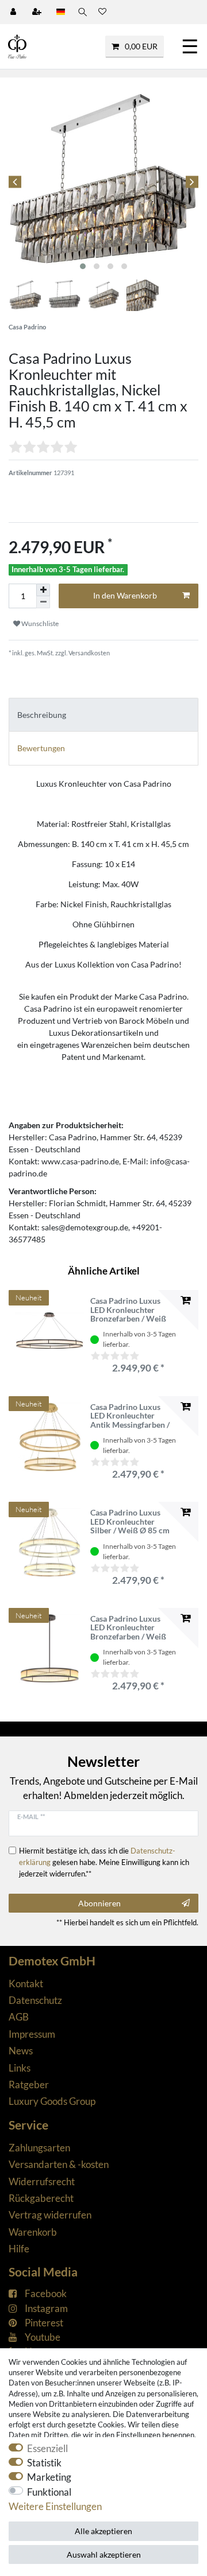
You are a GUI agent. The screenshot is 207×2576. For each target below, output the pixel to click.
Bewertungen (41, 748)
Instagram (46, 2308)
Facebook (46, 2293)
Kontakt (26, 1984)
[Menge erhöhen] (43, 590)
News (21, 2051)
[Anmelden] (14, 12)
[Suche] (82, 12)
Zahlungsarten (39, 2148)
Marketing (49, 2477)
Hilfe (19, 2249)
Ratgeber (29, 2084)
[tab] (103, 715)
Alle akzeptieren (103, 2531)
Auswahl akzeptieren (104, 2554)
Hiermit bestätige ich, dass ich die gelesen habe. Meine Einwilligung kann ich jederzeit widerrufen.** (104, 1862)
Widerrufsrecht (42, 2181)
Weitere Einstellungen (55, 2506)
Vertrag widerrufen (50, 2215)
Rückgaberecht (41, 2198)
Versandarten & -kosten (59, 2164)
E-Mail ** (31, 1817)
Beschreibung (42, 715)
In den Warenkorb (125, 595)
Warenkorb (33, 2232)
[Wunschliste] (102, 12)
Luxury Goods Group (52, 2101)
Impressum (32, 2034)
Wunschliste (39, 623)
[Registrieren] (38, 12)
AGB (19, 2017)
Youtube (43, 2337)
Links (20, 2068)
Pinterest (44, 2323)
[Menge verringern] (43, 602)
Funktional (49, 2492)
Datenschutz (35, 2000)
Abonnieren (99, 1903)
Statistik (44, 2463)
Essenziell (47, 2448)
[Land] (61, 12)
